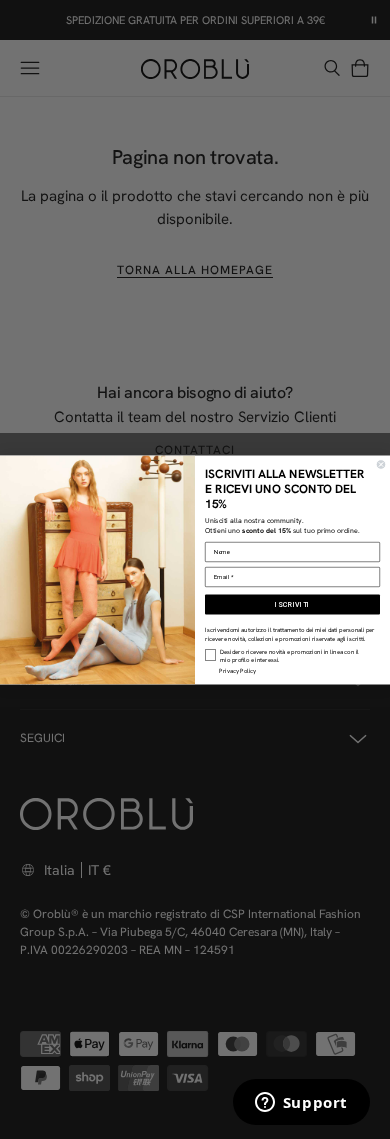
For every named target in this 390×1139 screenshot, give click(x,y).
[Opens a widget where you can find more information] (301, 1104)
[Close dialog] (381, 464)
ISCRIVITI (292, 604)
